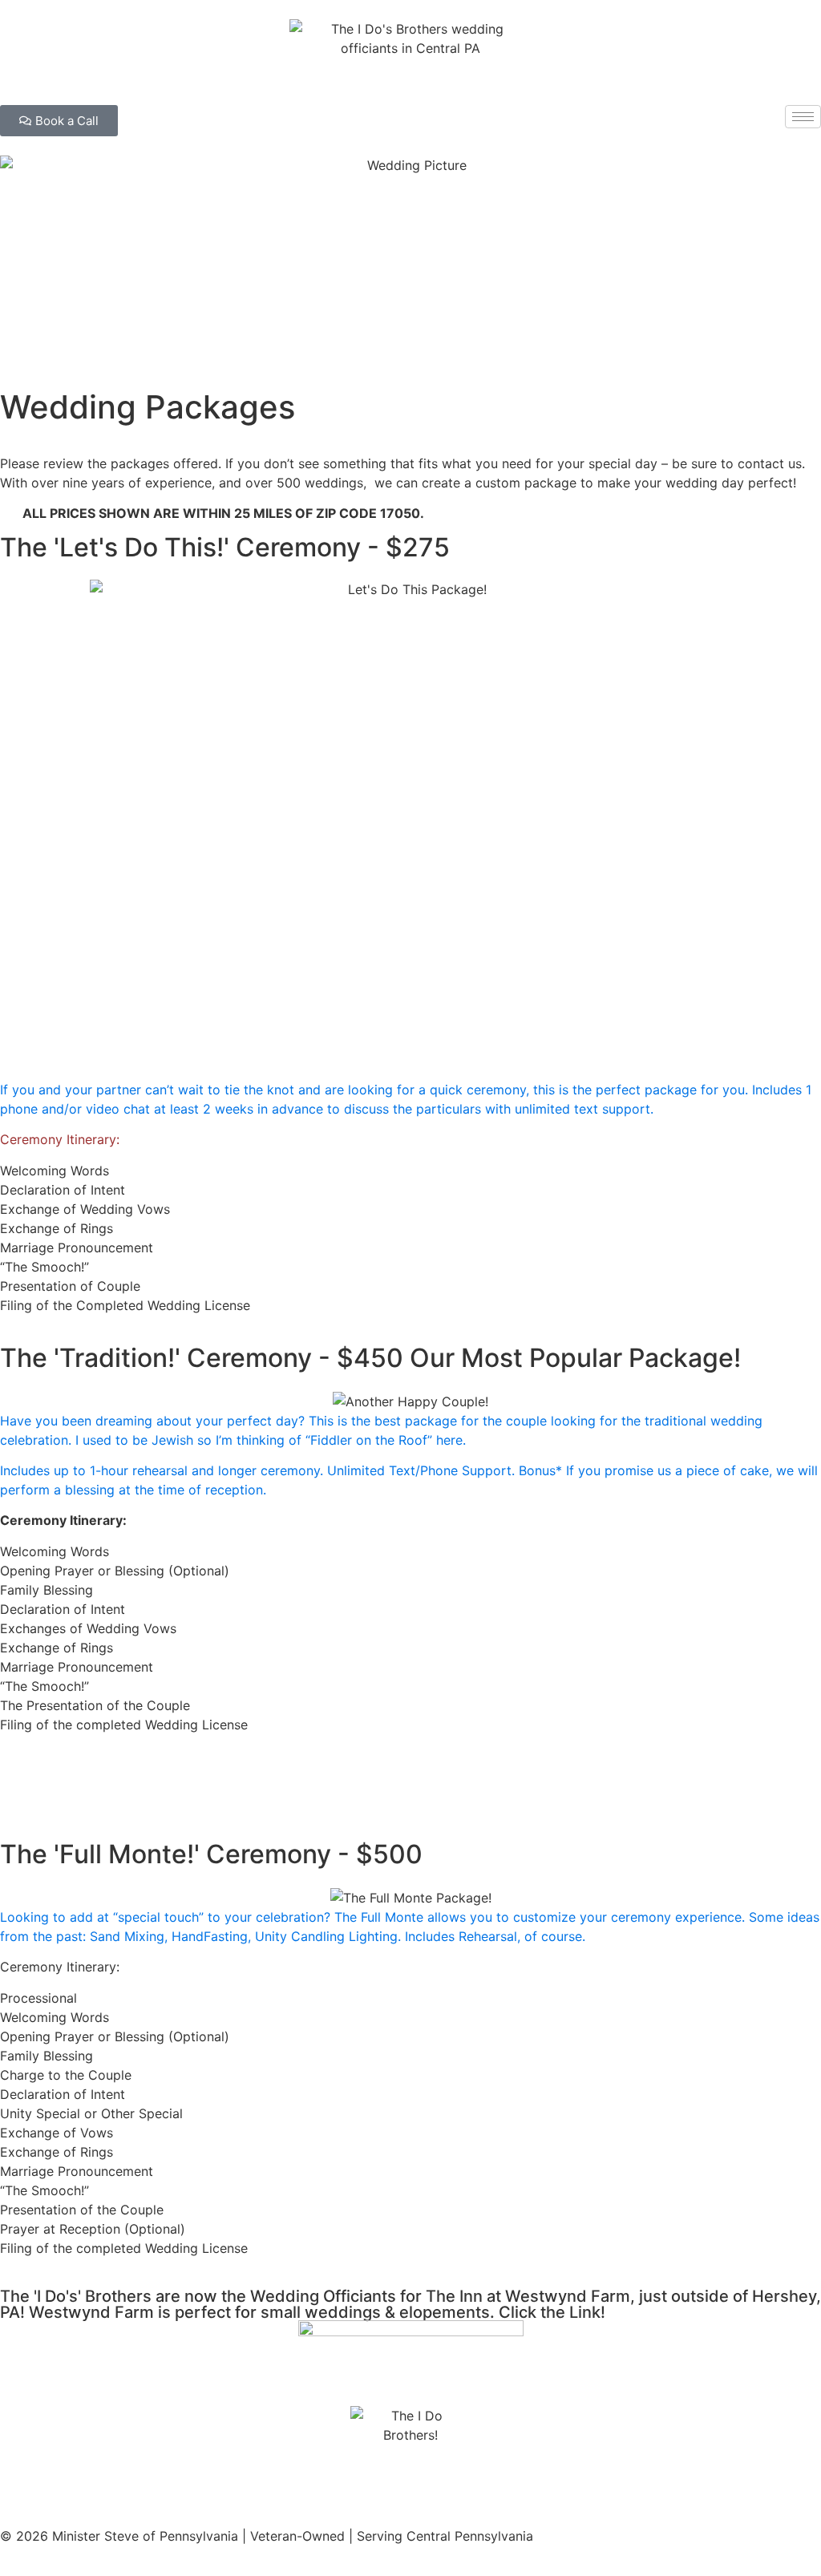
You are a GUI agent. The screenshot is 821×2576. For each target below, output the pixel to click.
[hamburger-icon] (803, 117)
